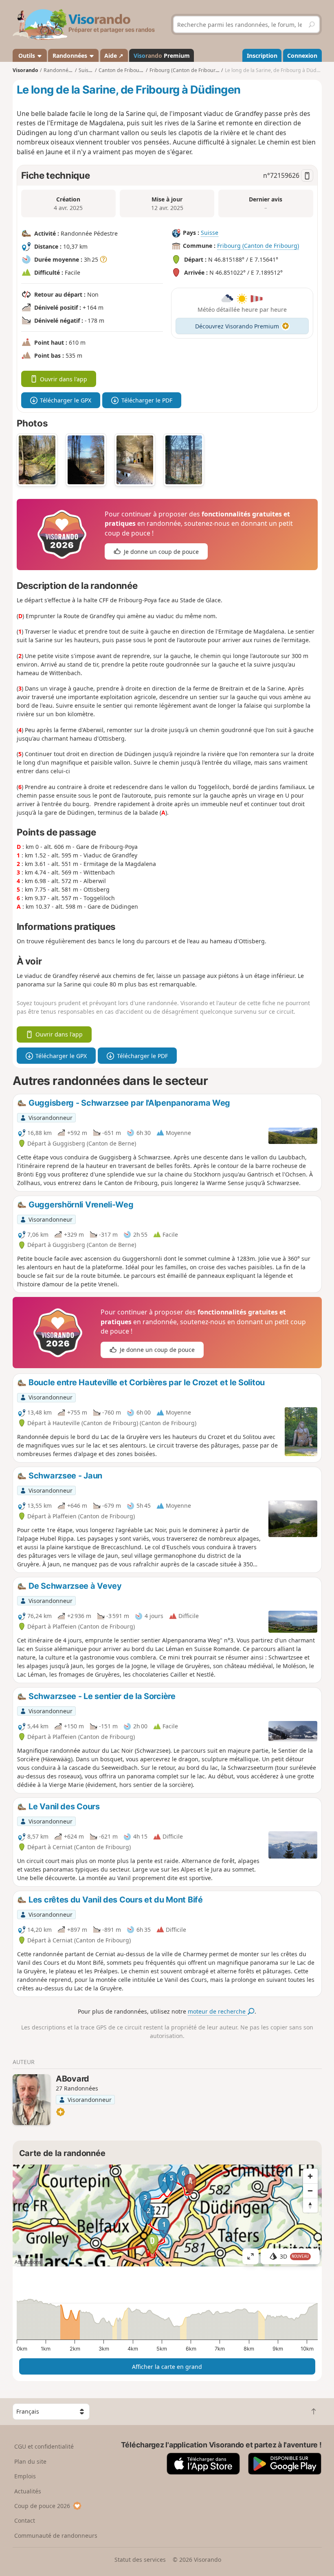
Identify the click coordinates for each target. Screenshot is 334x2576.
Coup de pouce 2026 (42, 2506)
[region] (167, 2215)
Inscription (262, 56)
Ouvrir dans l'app (64, 379)
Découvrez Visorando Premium (237, 326)
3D (294, 2256)
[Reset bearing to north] (310, 2205)
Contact (25, 2520)
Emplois (25, 2476)
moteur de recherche (218, 2011)
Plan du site (30, 2461)
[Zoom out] (310, 2191)
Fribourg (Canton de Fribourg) (258, 246)
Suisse (210, 233)
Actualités (28, 2491)
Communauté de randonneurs (56, 2536)
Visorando (25, 70)
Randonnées (71, 56)
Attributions (28, 2262)
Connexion (302, 56)
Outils (27, 56)
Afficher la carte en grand (167, 2367)
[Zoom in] (310, 2176)
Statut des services (140, 2560)
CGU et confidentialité (44, 2446)
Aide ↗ (114, 56)
